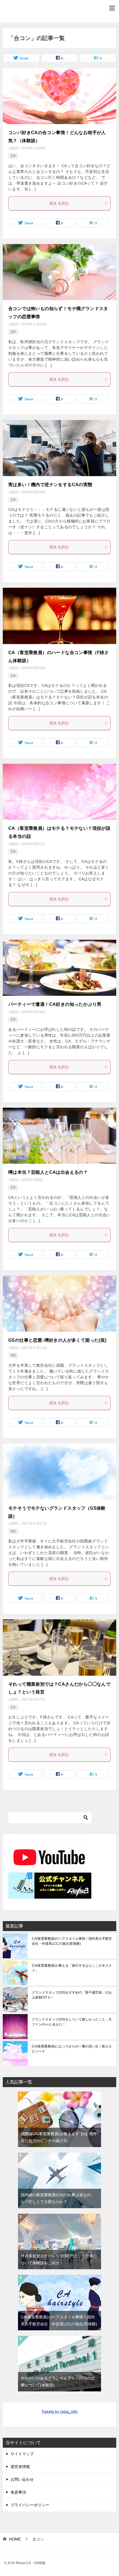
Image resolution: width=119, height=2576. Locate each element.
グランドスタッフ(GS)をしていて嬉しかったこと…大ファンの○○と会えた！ (72, 2022)
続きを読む (59, 203)
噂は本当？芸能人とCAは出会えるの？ (48, 1172)
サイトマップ (22, 2454)
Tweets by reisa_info (59, 2411)
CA (13, 156)
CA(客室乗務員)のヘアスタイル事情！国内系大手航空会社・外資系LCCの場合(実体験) (72, 1941)
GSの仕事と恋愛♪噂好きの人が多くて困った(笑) (57, 1340)
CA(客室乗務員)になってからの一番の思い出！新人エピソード (72, 2049)
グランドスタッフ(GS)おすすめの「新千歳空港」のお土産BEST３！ (72, 1995)
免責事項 (18, 2492)
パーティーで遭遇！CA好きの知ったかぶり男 (55, 1004)
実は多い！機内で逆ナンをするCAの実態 (50, 485)
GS (13, 332)
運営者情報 (20, 2467)
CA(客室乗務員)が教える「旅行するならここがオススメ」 (72, 1968)
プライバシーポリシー (30, 2505)
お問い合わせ (22, 2479)
